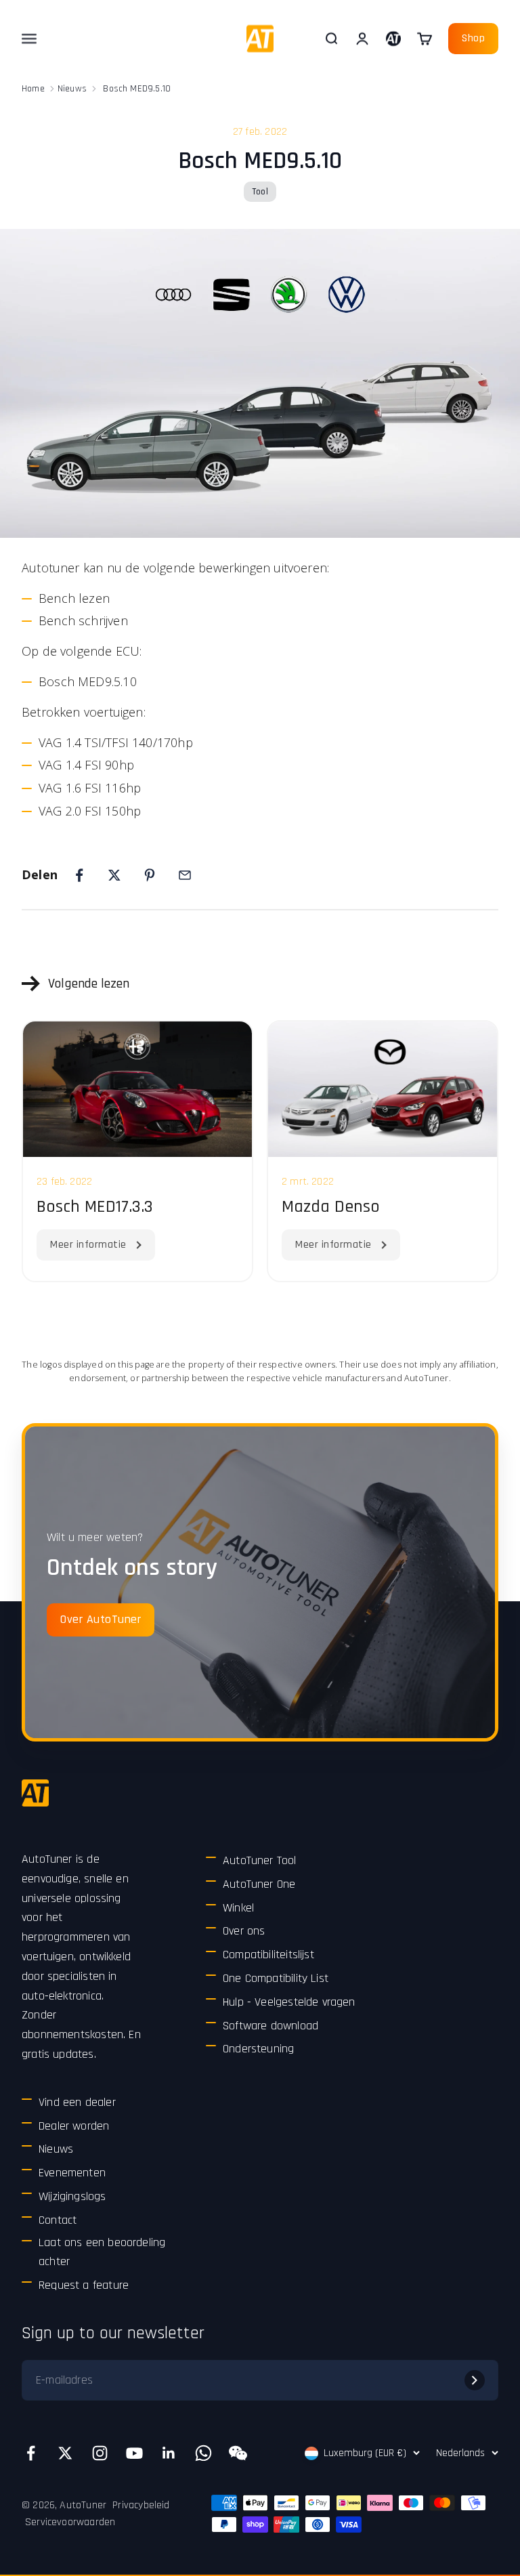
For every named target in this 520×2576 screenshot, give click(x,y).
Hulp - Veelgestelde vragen (289, 2002)
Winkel (238, 1908)
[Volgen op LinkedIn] (169, 2453)
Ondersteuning (258, 2049)
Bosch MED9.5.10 (137, 89)
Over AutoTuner (101, 1619)
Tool (260, 192)
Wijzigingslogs (72, 2196)
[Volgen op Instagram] (100, 2453)
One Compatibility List (276, 1978)
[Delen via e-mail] (185, 875)
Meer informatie (88, 1245)
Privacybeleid (141, 2505)
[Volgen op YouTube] (134, 2453)
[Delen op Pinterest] (150, 875)
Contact (58, 2220)
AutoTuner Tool (260, 1860)
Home (33, 89)
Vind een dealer (77, 2102)
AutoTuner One (259, 1884)
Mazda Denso (331, 1207)
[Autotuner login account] (393, 39)
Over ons (244, 1931)
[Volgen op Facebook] (31, 2453)
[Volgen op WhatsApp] (203, 2453)
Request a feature (84, 2285)
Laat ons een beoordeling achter (102, 2252)
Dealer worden (74, 2126)
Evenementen (72, 2173)
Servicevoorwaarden (70, 2522)
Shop (473, 38)
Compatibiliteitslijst (268, 1955)
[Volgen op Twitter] (65, 2453)
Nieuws (72, 89)
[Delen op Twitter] (114, 875)
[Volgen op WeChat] (238, 2453)
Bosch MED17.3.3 (95, 1207)
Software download (270, 2026)
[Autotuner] (35, 1793)
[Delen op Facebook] (79, 875)
